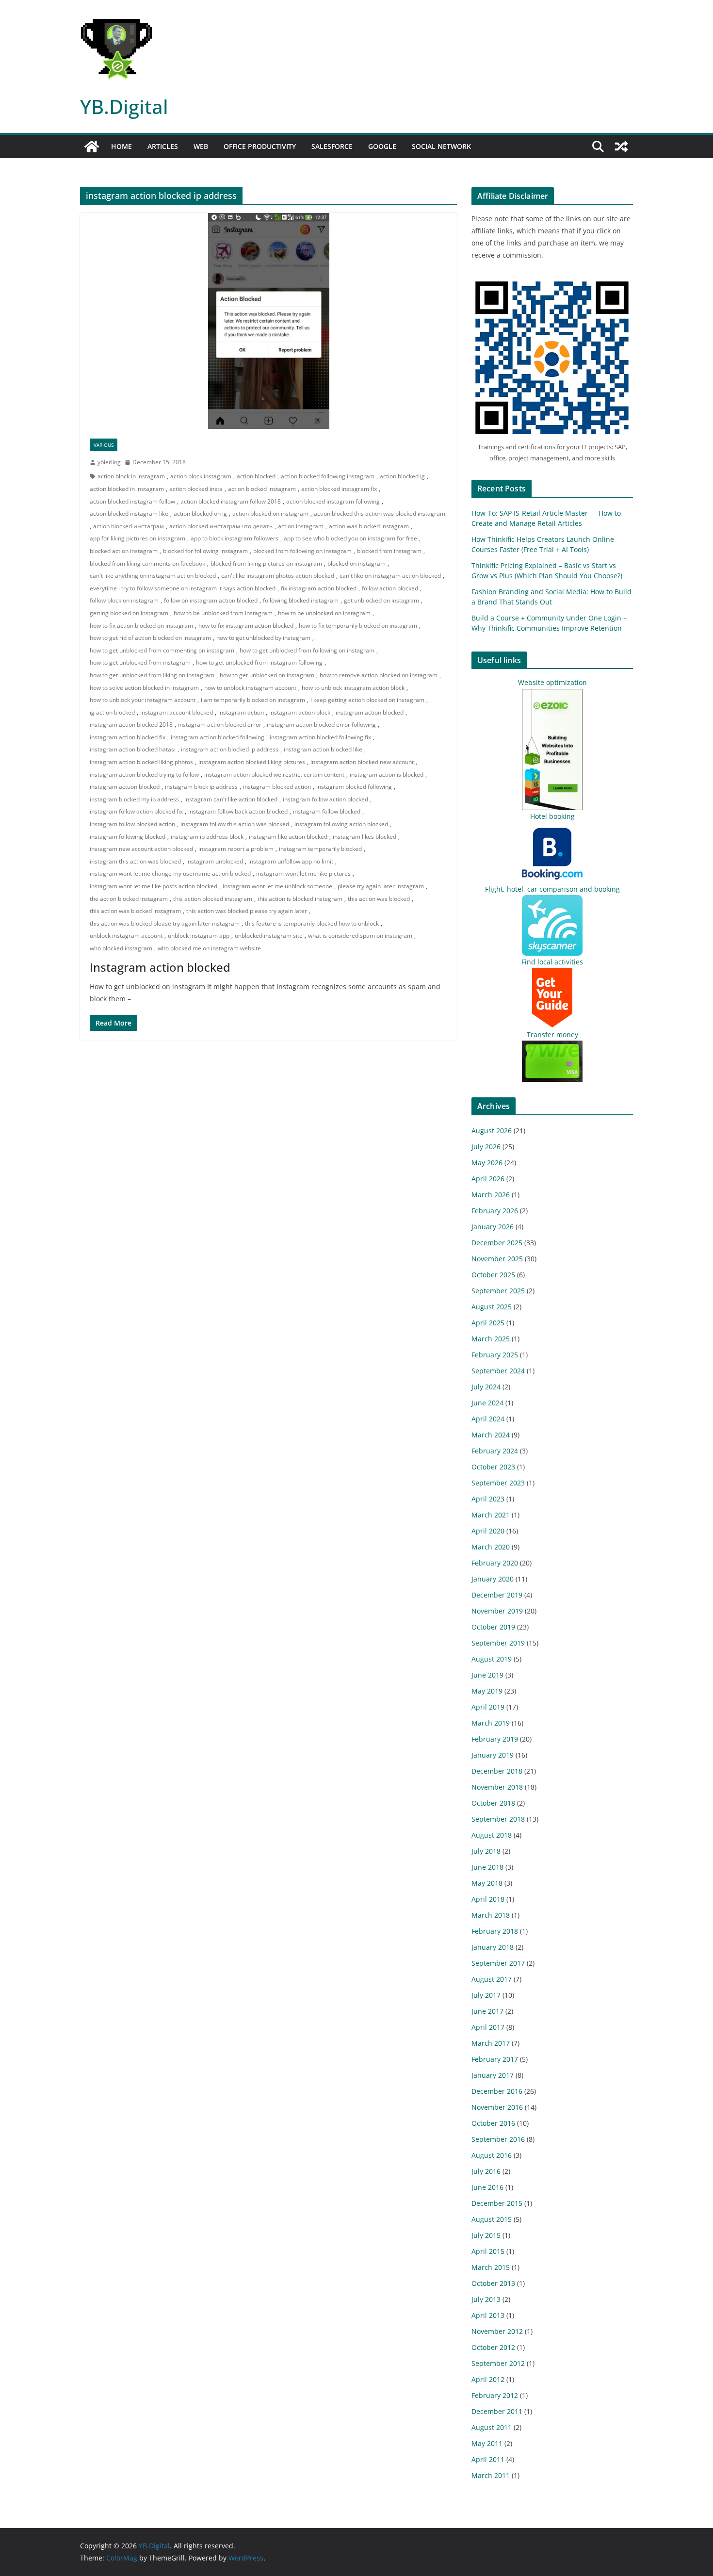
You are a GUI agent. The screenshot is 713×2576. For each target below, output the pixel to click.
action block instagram (201, 476)
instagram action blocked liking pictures (252, 762)
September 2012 (498, 2363)
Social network (441, 146)
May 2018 (487, 1883)
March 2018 (491, 1915)
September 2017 (498, 1963)
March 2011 (491, 2475)
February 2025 (495, 1355)
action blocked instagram (262, 489)
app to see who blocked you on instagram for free (350, 538)
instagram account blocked (177, 712)
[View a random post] (621, 147)
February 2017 (495, 2059)
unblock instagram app (199, 936)
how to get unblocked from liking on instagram (152, 675)
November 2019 (497, 1611)
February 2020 (495, 1563)
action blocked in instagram (127, 489)
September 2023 (498, 1483)
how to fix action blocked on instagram (141, 626)
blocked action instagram (124, 551)
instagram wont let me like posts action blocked (154, 886)
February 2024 (495, 1451)
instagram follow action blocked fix (136, 811)
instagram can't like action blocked (231, 799)
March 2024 (491, 1435)
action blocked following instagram (328, 476)
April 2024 (488, 1419)
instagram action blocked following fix (320, 737)
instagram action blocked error (220, 725)
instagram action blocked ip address (230, 749)
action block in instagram (131, 476)
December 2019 (497, 1595)
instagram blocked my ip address (134, 799)
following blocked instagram (301, 600)
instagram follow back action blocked (238, 811)
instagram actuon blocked (125, 787)
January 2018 (493, 1947)
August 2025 (492, 1307)
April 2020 (488, 1531)
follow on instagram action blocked (211, 600)
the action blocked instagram (129, 899)
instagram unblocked (215, 861)
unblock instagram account (126, 936)
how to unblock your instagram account (143, 700)
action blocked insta (196, 489)
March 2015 (491, 2267)
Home (122, 146)
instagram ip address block (207, 837)
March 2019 (491, 1723)
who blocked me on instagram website (209, 948)
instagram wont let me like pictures (303, 873)
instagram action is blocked (387, 774)
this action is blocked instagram (300, 899)
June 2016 (487, 2187)
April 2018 (488, 1899)
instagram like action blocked (288, 837)
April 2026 (488, 1179)
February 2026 (495, 1211)
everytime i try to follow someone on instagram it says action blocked (183, 588)
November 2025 (497, 1259)
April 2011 (488, 2459)
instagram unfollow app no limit (291, 861)
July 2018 (486, 1851)
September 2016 (498, 2139)
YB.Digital (124, 106)
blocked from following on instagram (302, 551)
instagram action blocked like (323, 749)
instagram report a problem (236, 849)
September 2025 (498, 1291)
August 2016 (492, 2155)
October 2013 (493, 2283)
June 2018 (487, 1867)
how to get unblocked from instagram (140, 662)
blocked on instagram (356, 563)
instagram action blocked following (218, 737)
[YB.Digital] (92, 147)
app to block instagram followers (235, 538)
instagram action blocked (370, 712)
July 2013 (486, 2299)
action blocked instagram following (333, 501)
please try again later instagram (381, 886)
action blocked (256, 476)
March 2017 (491, 2043)
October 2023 (493, 1467)
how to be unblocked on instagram (324, 613)
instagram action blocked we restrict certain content (274, 774)
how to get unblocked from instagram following (259, 662)
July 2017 (486, 1995)
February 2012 (495, 2395)
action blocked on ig (200, 514)
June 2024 (487, 1403)
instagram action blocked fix (128, 737)
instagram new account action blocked (141, 849)
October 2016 (493, 2123)
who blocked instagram (121, 948)
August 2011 (492, 2427)
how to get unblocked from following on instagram (307, 650)
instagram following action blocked (341, 824)
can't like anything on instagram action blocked (153, 576)
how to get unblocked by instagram (263, 638)
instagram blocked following (354, 787)
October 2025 (493, 1275)
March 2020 (491, 1547)
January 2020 (493, 1579)
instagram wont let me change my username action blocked (170, 873)
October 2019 (493, 1627)
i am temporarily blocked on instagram (253, 700)
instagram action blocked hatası (133, 749)
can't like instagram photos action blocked (278, 576)
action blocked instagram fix (339, 489)
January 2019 (493, 1755)
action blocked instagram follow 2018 (231, 501)
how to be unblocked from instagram (223, 613)
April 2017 (488, 2027)
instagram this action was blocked (135, 861)
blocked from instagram (389, 551)
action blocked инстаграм (129, 526)
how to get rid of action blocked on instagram (150, 638)
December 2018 (497, 1771)
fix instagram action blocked (319, 588)
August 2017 (492, 1979)
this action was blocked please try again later (247, 911)
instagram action (241, 712)
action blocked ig (402, 476)
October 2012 (493, 2347)
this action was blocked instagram (135, 911)
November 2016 (497, 2107)
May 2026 (487, 1163)
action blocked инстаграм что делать (221, 526)
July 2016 (486, 2171)
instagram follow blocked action (132, 824)
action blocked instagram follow (132, 501)
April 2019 (488, 1707)
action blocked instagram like (129, 514)
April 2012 (488, 2379)
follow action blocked (390, 588)
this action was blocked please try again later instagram (165, 923)
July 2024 (486, 1387)
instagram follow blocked (327, 811)
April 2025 (488, 1323)
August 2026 (492, 1131)
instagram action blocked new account (362, 762)
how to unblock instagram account (250, 688)
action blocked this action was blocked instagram (380, 514)
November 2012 (497, 2331)
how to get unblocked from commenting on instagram (162, 650)
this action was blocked (379, 899)
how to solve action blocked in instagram (144, 688)
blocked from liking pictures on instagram (266, 563)
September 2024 (498, 1371)
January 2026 (493, 1227)
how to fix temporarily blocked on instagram (358, 626)
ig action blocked (112, 712)
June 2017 (487, 2011)
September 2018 (498, 1819)
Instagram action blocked (160, 967)
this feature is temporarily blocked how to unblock (312, 923)
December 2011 (497, 2411)
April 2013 (488, 2315)
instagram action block (300, 712)
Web (201, 146)
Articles (163, 146)
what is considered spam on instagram (360, 936)
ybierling (109, 462)
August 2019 (492, 1659)
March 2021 (491, 1515)
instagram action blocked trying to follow (144, 774)
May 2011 (487, 2443)
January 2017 (493, 2075)
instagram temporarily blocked (320, 849)
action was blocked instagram (369, 526)
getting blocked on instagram (129, 613)
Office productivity (260, 146)
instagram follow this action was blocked (235, 824)
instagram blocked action (277, 787)
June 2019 (487, 1675)
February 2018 (495, 1931)
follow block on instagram (124, 600)
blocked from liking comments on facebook (147, 563)
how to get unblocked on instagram (267, 675)
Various (104, 445)
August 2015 (492, 2219)
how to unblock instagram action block (353, 688)
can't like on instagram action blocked (390, 576)
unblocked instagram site (269, 936)
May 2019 (487, 1691)
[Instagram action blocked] (268, 321)
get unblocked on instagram (381, 600)
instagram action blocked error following (321, 725)
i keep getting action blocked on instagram (367, 700)
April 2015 (488, 2251)
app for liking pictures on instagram (138, 538)
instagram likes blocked (365, 837)
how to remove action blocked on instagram (379, 675)
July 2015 (486, 2235)
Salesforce (332, 146)
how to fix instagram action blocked (246, 626)
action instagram (301, 526)
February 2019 (495, 1739)
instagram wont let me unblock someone (277, 886)
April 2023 (488, 1499)
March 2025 (491, 1339)
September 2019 (498, 1643)
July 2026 (486, 1147)
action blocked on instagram (270, 514)
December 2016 (497, 2091)
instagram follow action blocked (325, 799)
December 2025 (497, 1243)
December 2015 (497, 2203)
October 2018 (493, 1803)
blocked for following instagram (205, 551)
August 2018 (492, 1835)
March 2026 (491, 1195)
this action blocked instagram (213, 899)
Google (382, 146)
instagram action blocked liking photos (141, 762)
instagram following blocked (128, 837)
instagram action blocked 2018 (131, 725)
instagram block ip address (201, 787)
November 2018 (497, 1787)
